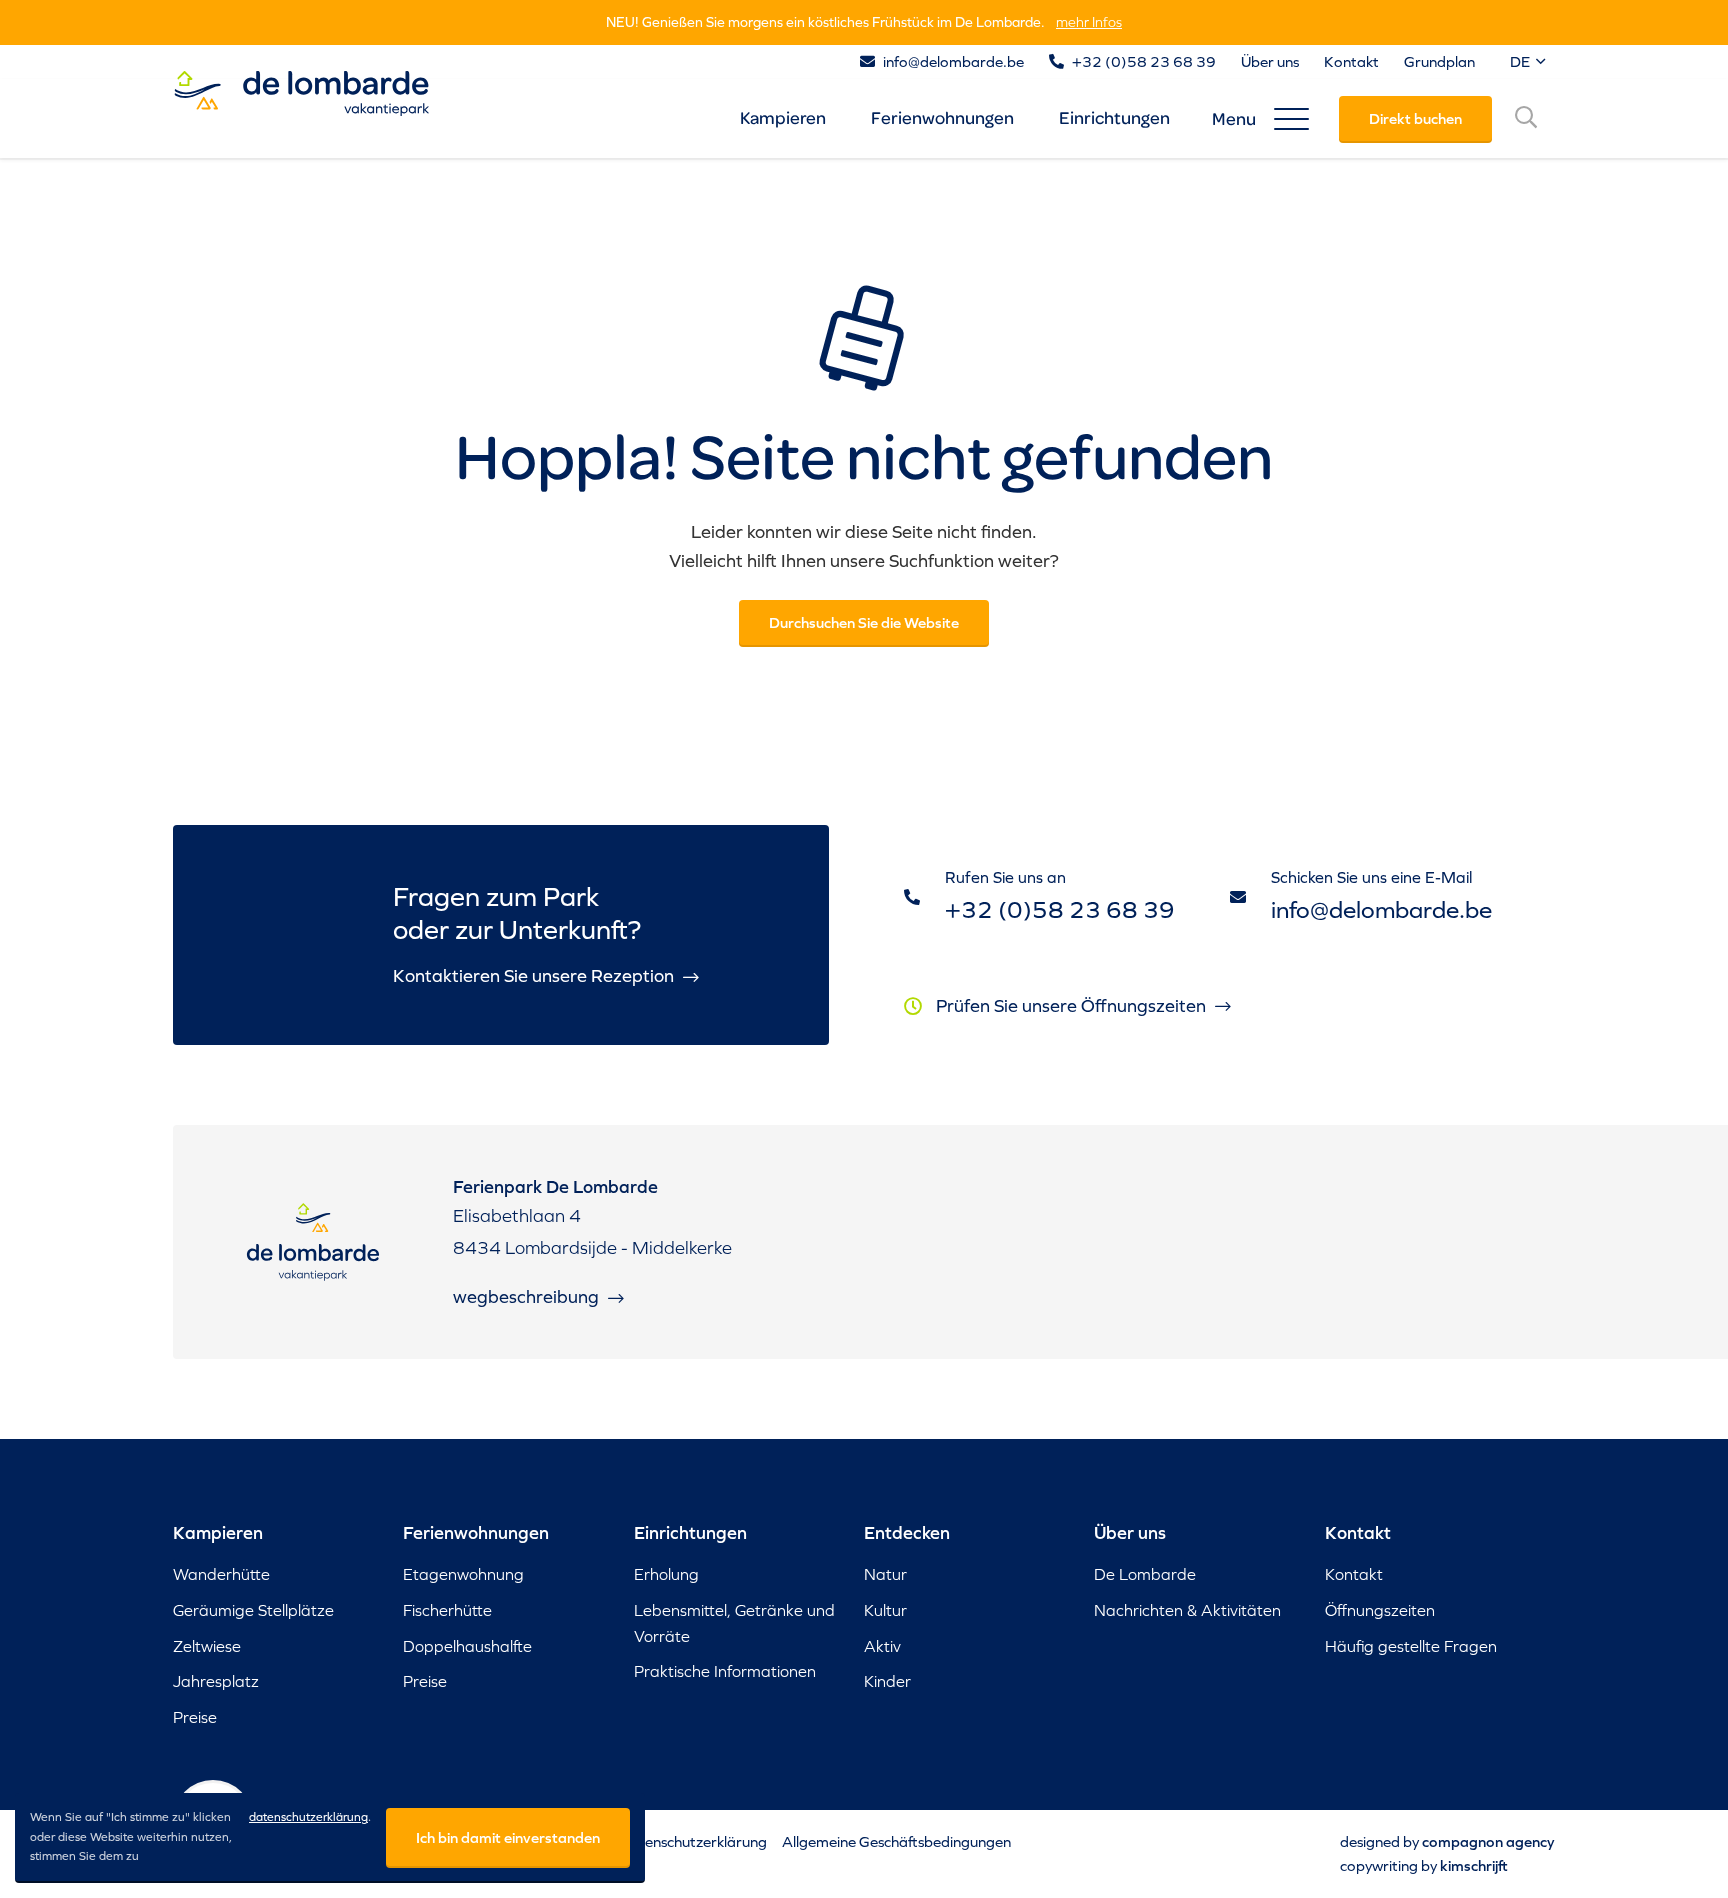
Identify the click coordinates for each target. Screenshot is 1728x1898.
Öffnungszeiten (1380, 1610)
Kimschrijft (1474, 1865)
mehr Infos (1089, 22)
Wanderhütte (221, 1574)
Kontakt (1351, 61)
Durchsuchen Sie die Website (864, 622)
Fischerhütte (447, 1610)
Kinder (887, 1681)
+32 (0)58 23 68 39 (1144, 61)
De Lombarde (1145, 1574)
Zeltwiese (207, 1646)
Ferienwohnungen (942, 117)
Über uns (1270, 61)
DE (1521, 61)
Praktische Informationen (725, 1671)
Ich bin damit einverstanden (508, 1837)
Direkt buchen (1415, 118)
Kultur (885, 1610)
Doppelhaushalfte (467, 1646)
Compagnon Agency (1488, 1841)
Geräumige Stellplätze (253, 1610)
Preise (195, 1717)
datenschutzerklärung (308, 1817)
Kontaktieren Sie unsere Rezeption (535, 975)
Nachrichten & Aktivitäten (1187, 1610)
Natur (885, 1574)
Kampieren (783, 117)
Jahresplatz (216, 1681)
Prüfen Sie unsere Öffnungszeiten (1073, 1005)
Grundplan (1439, 61)
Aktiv (882, 1646)
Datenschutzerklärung (693, 1841)
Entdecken (907, 1533)
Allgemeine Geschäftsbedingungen (896, 1841)
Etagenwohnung (463, 1574)
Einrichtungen (1114, 117)
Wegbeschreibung (528, 1296)
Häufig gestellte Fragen (1411, 1646)
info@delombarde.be (953, 61)
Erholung (666, 1574)
